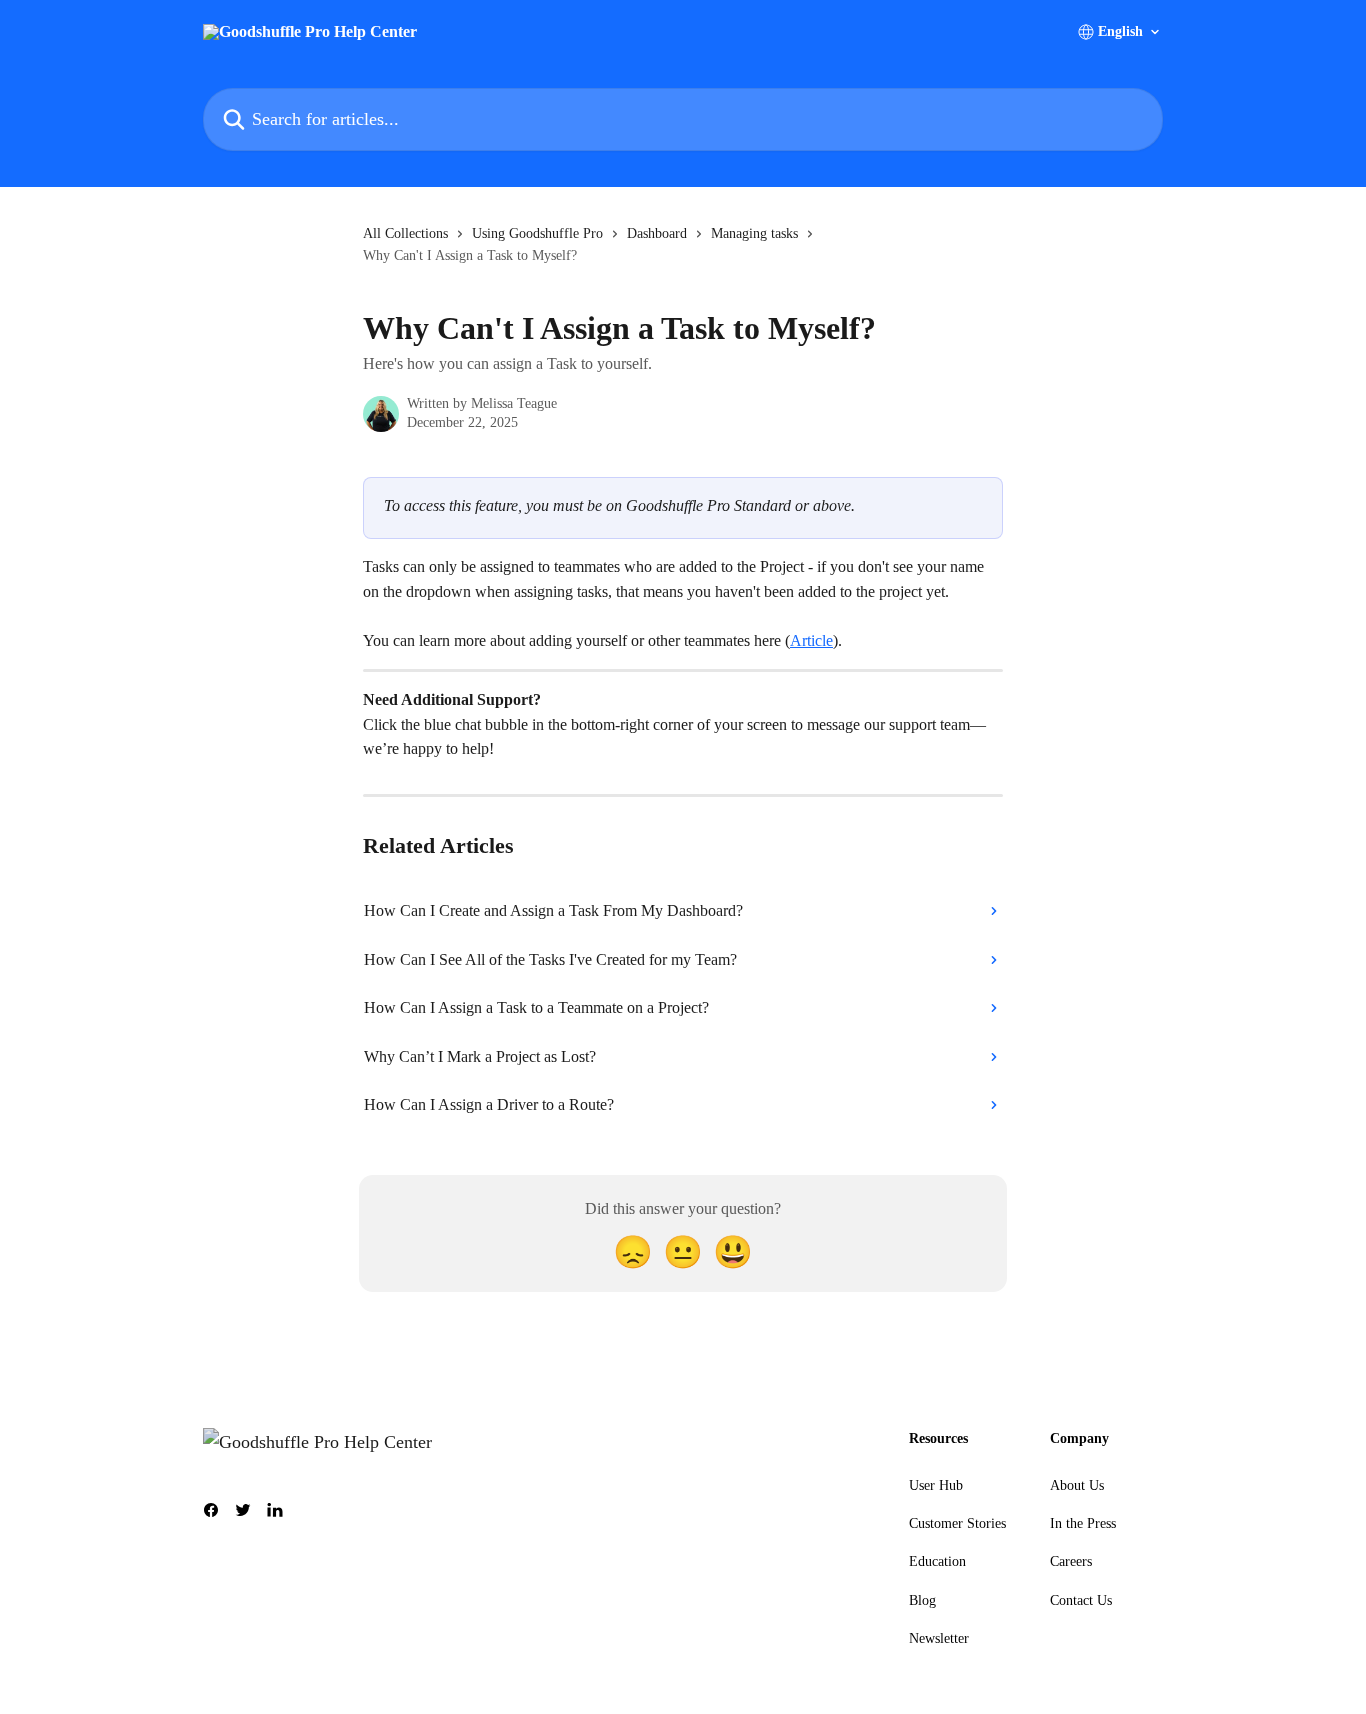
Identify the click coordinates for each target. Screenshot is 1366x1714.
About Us (1077, 1485)
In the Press (1083, 1523)
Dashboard (657, 233)
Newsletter (939, 1638)
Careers (1071, 1561)
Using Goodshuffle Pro (537, 233)
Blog (922, 1600)
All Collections (405, 233)
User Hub (936, 1485)
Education (937, 1561)
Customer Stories (957, 1523)
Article (811, 640)
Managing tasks (754, 233)
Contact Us (1081, 1600)
